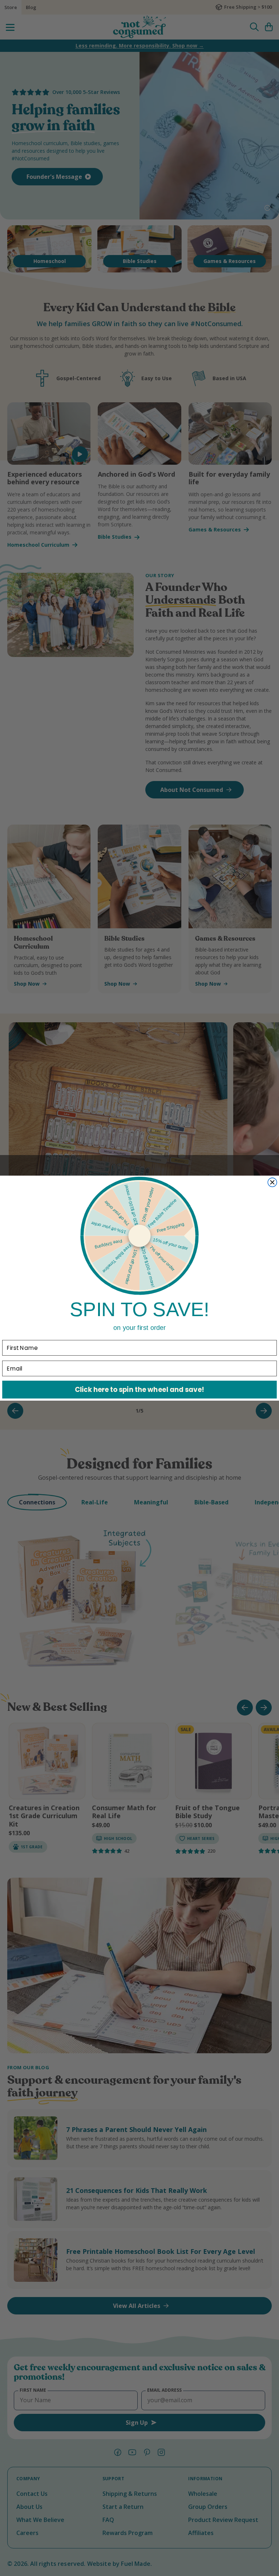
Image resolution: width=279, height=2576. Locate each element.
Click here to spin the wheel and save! (139, 1389)
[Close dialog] (272, 1182)
